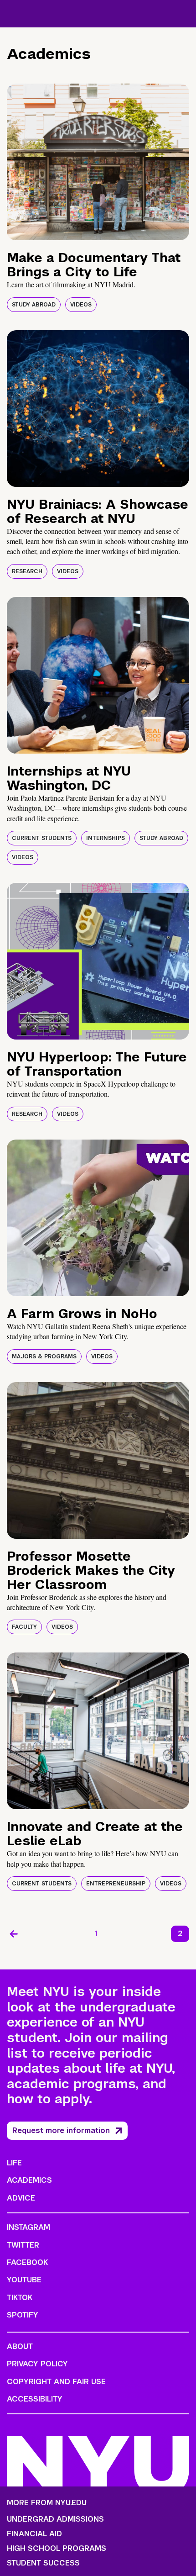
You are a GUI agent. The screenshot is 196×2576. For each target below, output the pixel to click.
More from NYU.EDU (47, 2503)
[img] (98, 162)
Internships (106, 838)
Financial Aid (34, 2534)
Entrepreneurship (116, 1884)
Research (27, 571)
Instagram (28, 2227)
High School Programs (57, 2549)
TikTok (20, 2298)
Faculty (24, 1627)
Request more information (61, 2130)
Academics (29, 2180)
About (20, 2346)
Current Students (42, 838)
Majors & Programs (44, 1357)
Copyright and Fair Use (56, 2382)
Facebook (27, 2262)
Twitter (23, 2245)
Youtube (24, 2280)
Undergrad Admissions (55, 2519)
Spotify (23, 2315)
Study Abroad (34, 305)
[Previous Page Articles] (14, 1934)
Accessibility (35, 2399)
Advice (21, 2198)
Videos (81, 305)
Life (14, 2163)
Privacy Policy (37, 2364)
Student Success (43, 2563)
